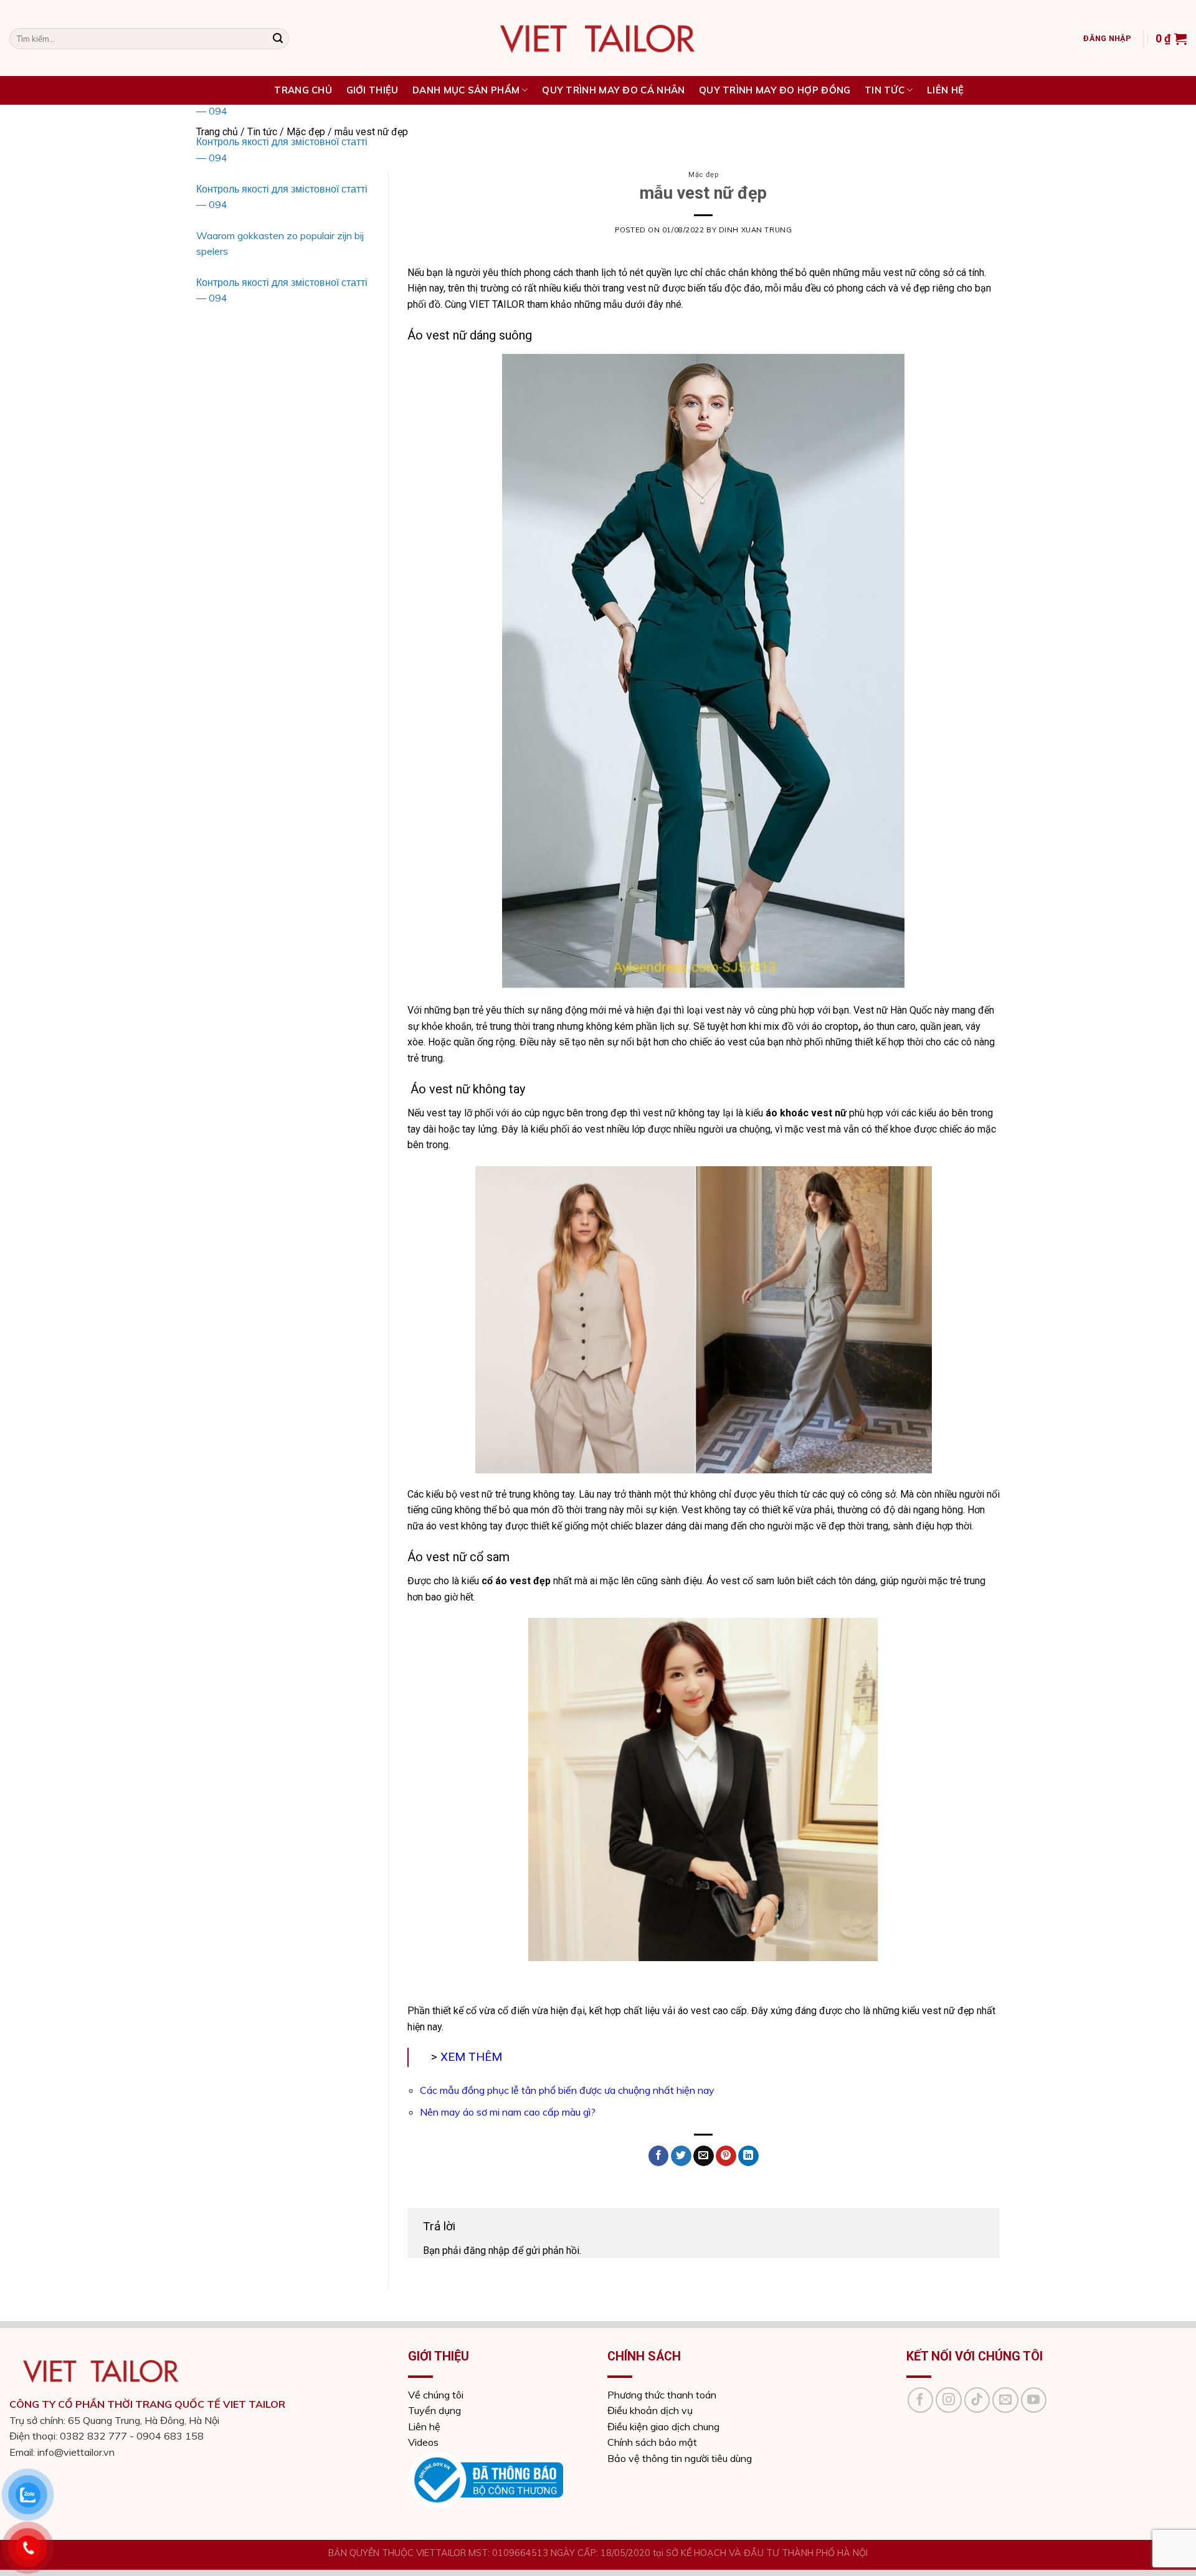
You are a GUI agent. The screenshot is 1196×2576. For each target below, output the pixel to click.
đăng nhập (486, 2250)
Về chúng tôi (436, 2395)
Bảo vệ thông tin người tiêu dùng (680, 2458)
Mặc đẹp (703, 175)
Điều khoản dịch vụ (650, 2410)
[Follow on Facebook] (921, 2400)
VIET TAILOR (496, 304)
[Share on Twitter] (681, 2156)
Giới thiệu (373, 90)
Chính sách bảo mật (652, 2442)
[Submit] (278, 39)
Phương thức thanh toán (662, 2395)
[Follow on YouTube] (1034, 2400)
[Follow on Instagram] (949, 2400)
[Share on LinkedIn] (748, 2156)
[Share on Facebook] (659, 2156)
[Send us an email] (1005, 2400)
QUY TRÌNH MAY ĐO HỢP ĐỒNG (775, 90)
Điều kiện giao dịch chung (663, 2426)
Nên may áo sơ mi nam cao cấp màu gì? (508, 2112)
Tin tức (885, 90)
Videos (423, 2442)
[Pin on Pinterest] (726, 2156)
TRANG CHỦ (303, 90)
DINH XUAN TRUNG (755, 230)
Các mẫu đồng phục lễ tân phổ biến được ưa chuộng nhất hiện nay (567, 2090)
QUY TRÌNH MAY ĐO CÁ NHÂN (613, 90)
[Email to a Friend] (704, 2156)
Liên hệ (945, 90)
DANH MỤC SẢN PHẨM (466, 90)
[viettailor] (598, 38)
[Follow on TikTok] (977, 2400)
